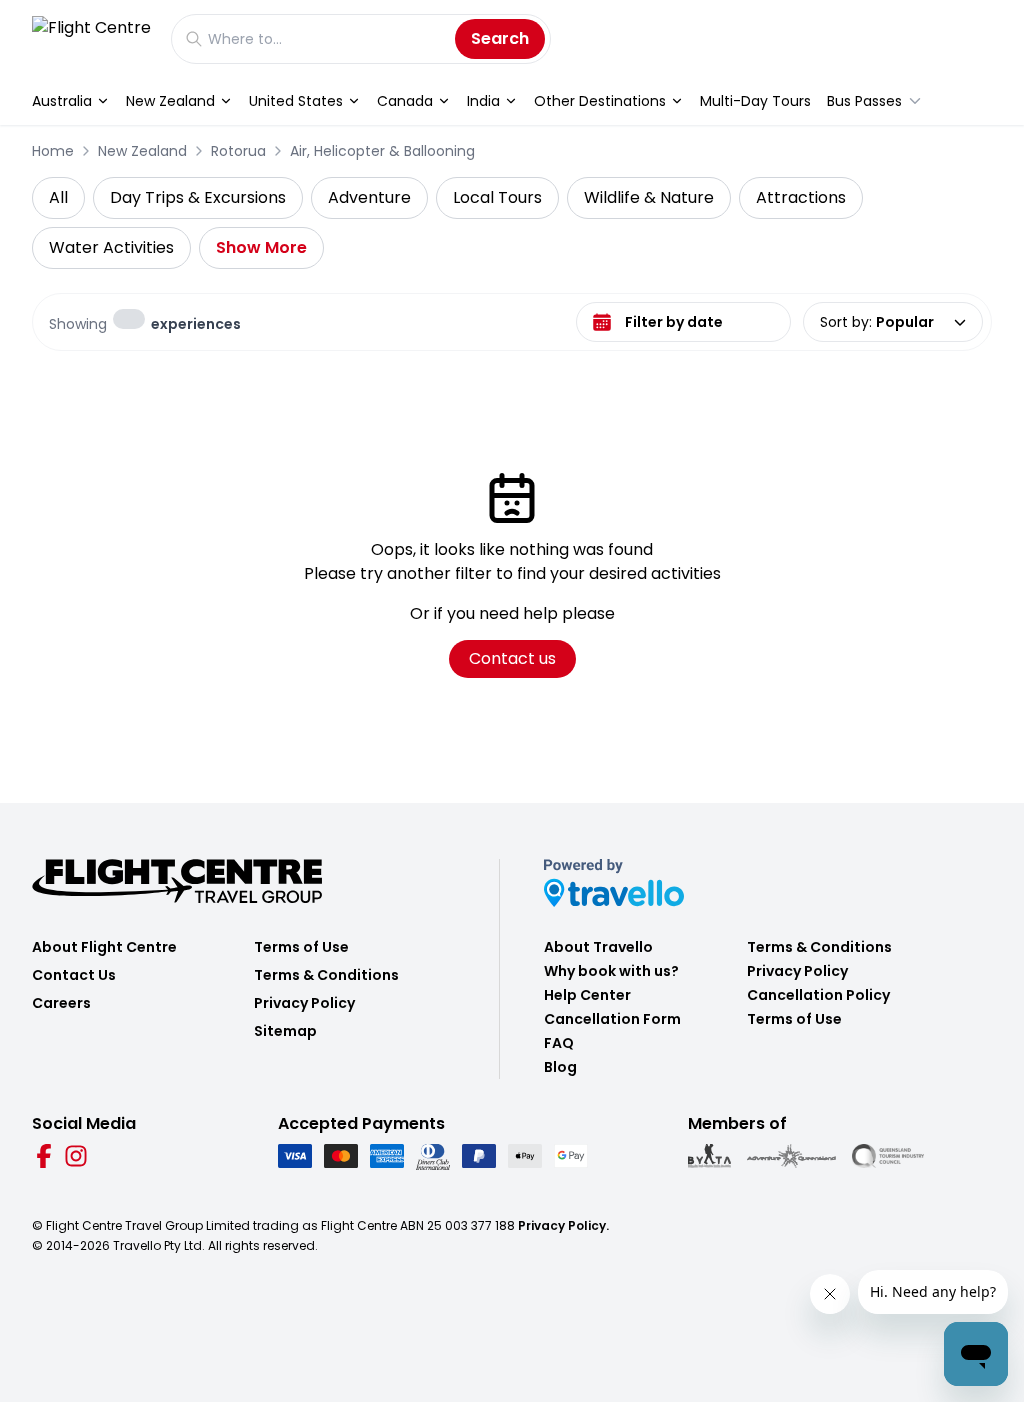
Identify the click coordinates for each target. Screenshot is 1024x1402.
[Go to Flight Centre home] (91, 38)
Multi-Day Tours (755, 101)
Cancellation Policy (818, 995)
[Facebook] (44, 1156)
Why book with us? (611, 971)
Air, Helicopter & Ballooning (382, 151)
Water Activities (111, 247)
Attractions (801, 197)
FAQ (559, 1043)
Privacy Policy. (563, 1225)
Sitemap (285, 1031)
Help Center (587, 995)
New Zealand (170, 101)
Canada (405, 101)
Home (53, 151)
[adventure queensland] (791, 1156)
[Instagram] (76, 1156)
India (483, 101)
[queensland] (888, 1156)
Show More (261, 247)
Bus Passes (864, 101)
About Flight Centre (104, 947)
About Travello (598, 947)
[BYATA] (709, 1156)
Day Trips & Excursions (198, 197)
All (58, 197)
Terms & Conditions (326, 975)
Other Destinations (600, 101)
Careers (61, 1003)
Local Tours (497, 197)
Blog (560, 1067)
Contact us (512, 658)
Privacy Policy (304, 1003)
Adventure (369, 197)
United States (296, 101)
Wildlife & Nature (649, 197)
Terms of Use (301, 947)
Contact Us (74, 975)
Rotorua (238, 151)
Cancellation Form (612, 1019)
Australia (62, 101)
